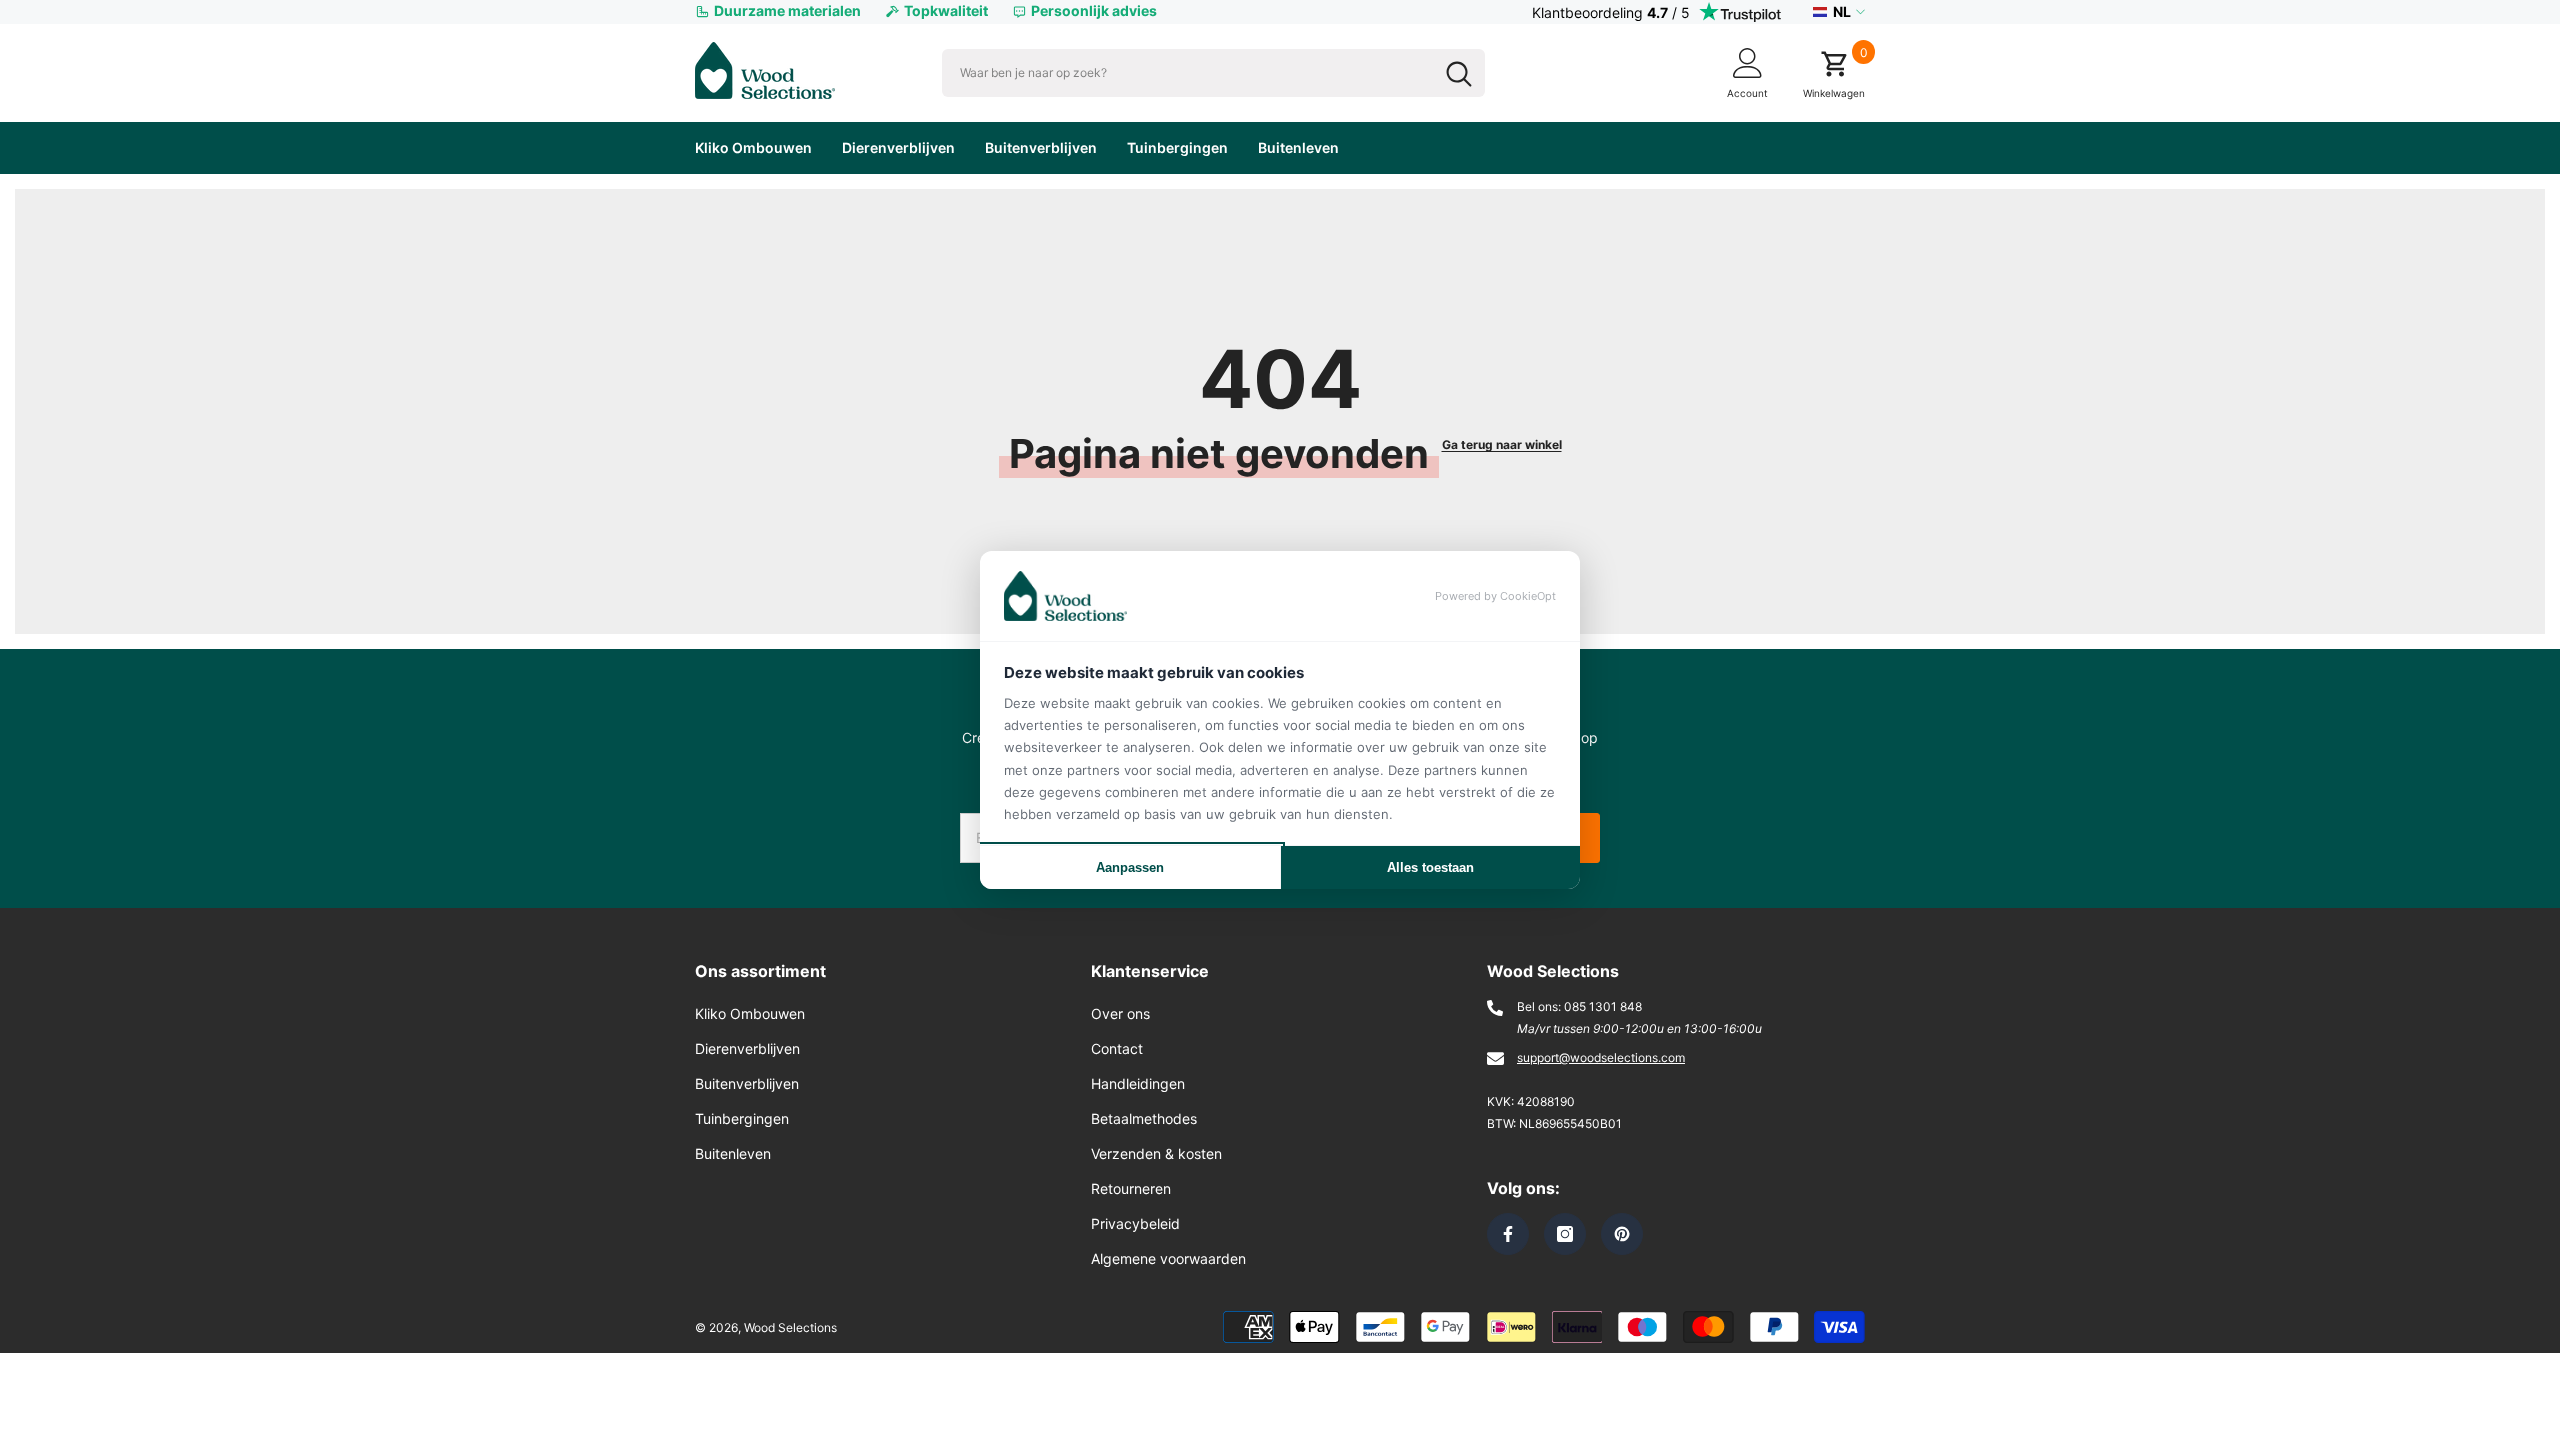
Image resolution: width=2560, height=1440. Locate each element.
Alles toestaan (1430, 867)
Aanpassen (1130, 867)
